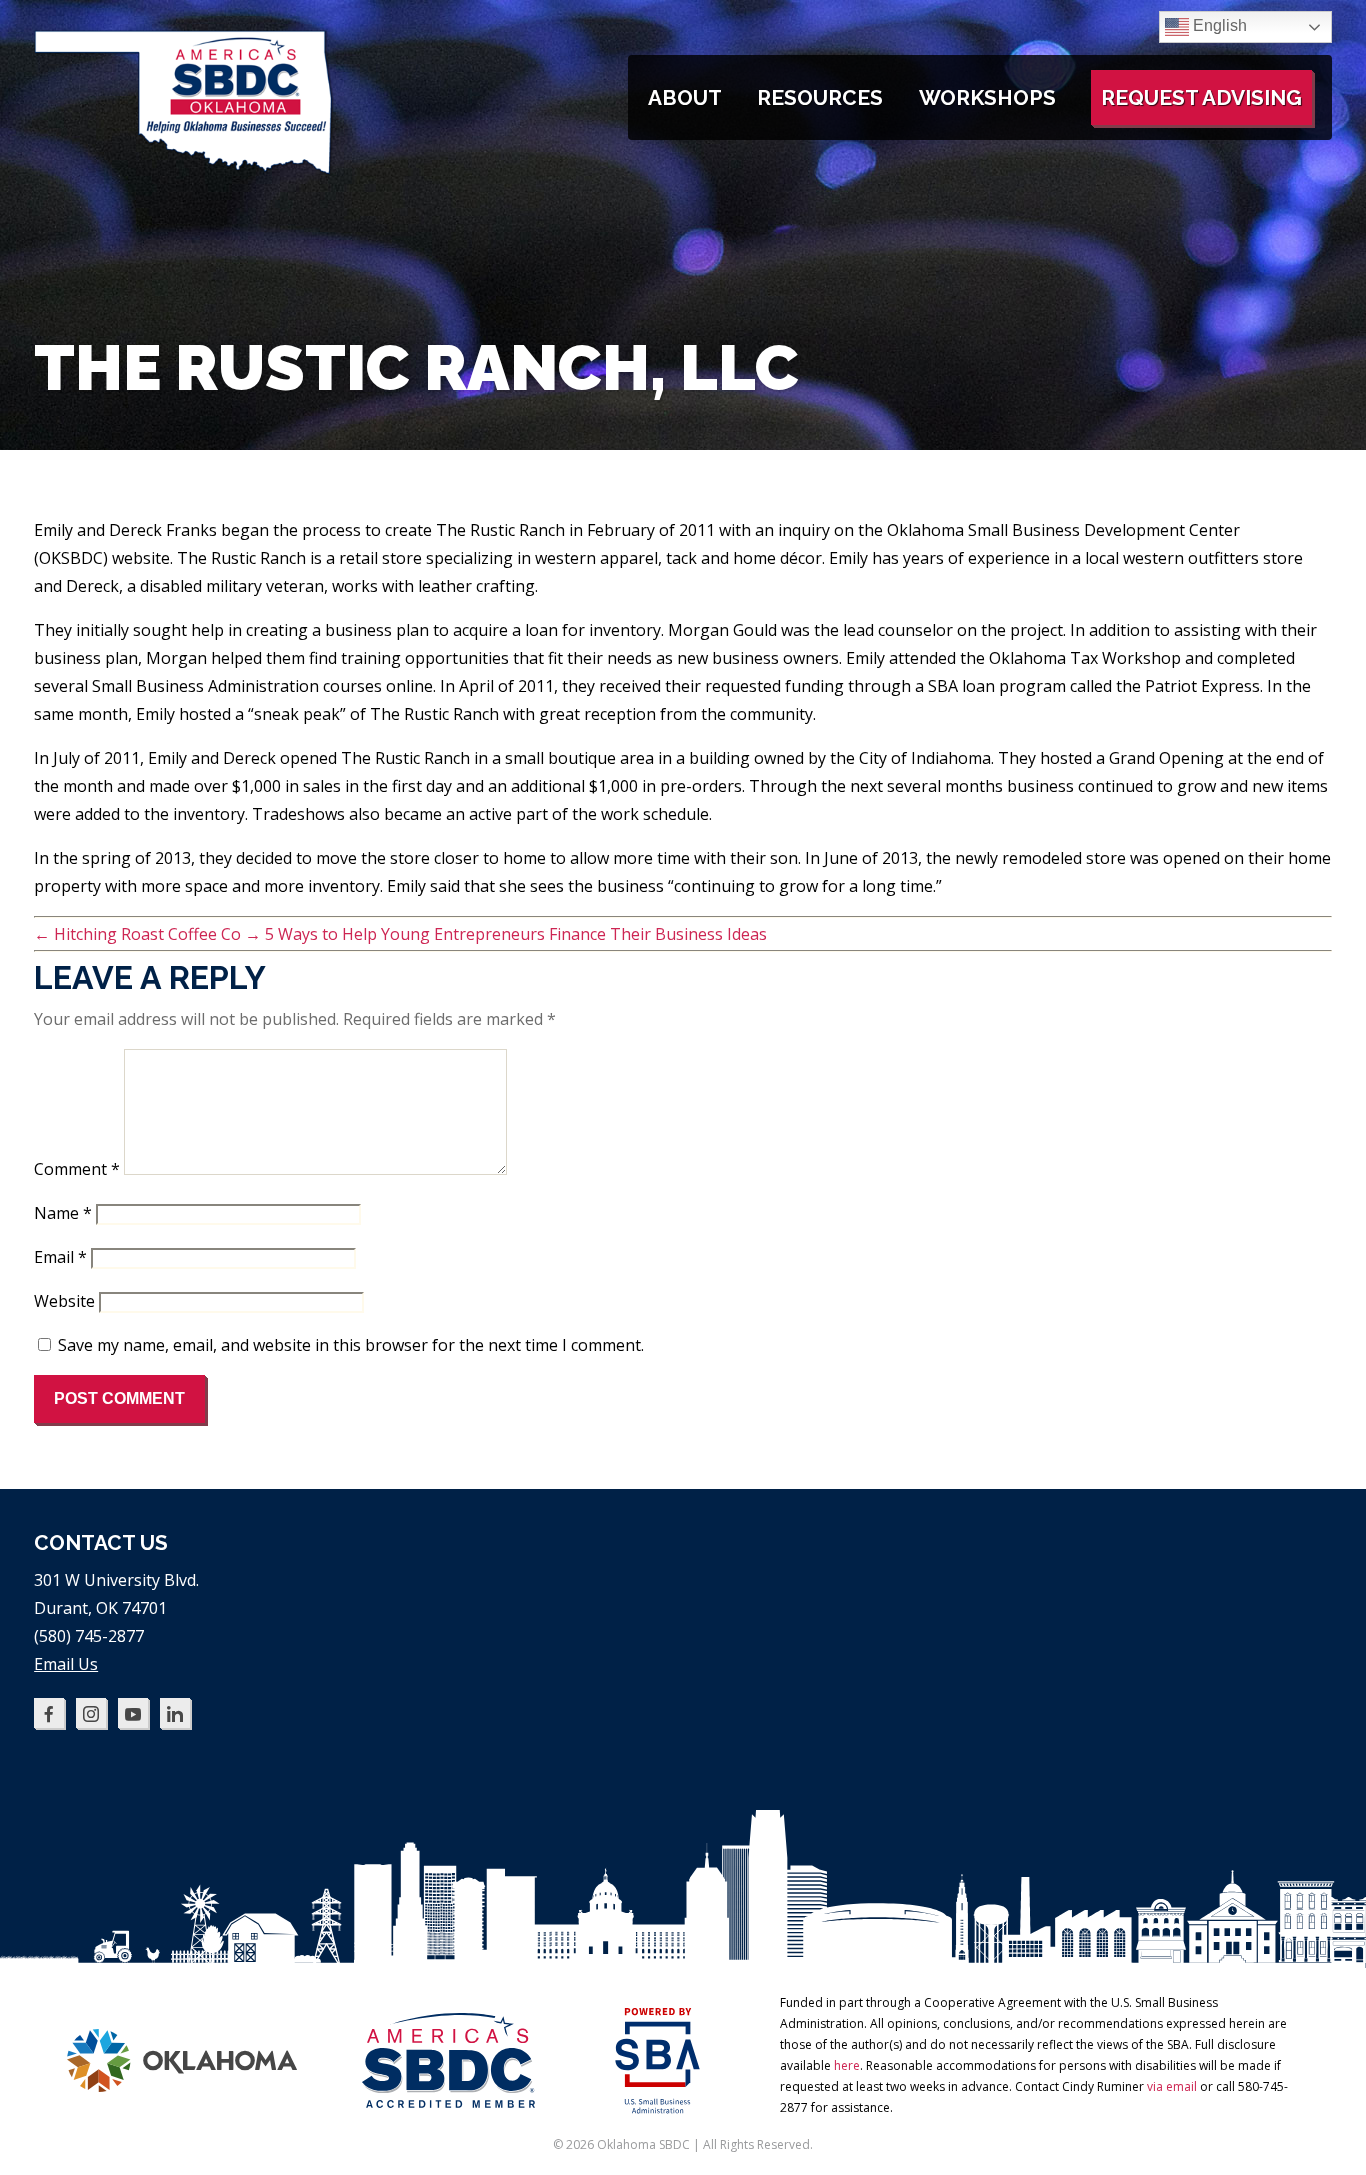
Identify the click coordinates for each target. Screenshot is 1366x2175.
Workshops (987, 97)
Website (64, 1301)
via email (1172, 2086)
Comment (77, 1169)
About (685, 97)
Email (60, 1257)
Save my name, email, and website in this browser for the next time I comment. (351, 1345)
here (847, 2065)
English (1218, 25)
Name (63, 1213)
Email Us (66, 1664)
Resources (820, 97)
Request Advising (1201, 97)
